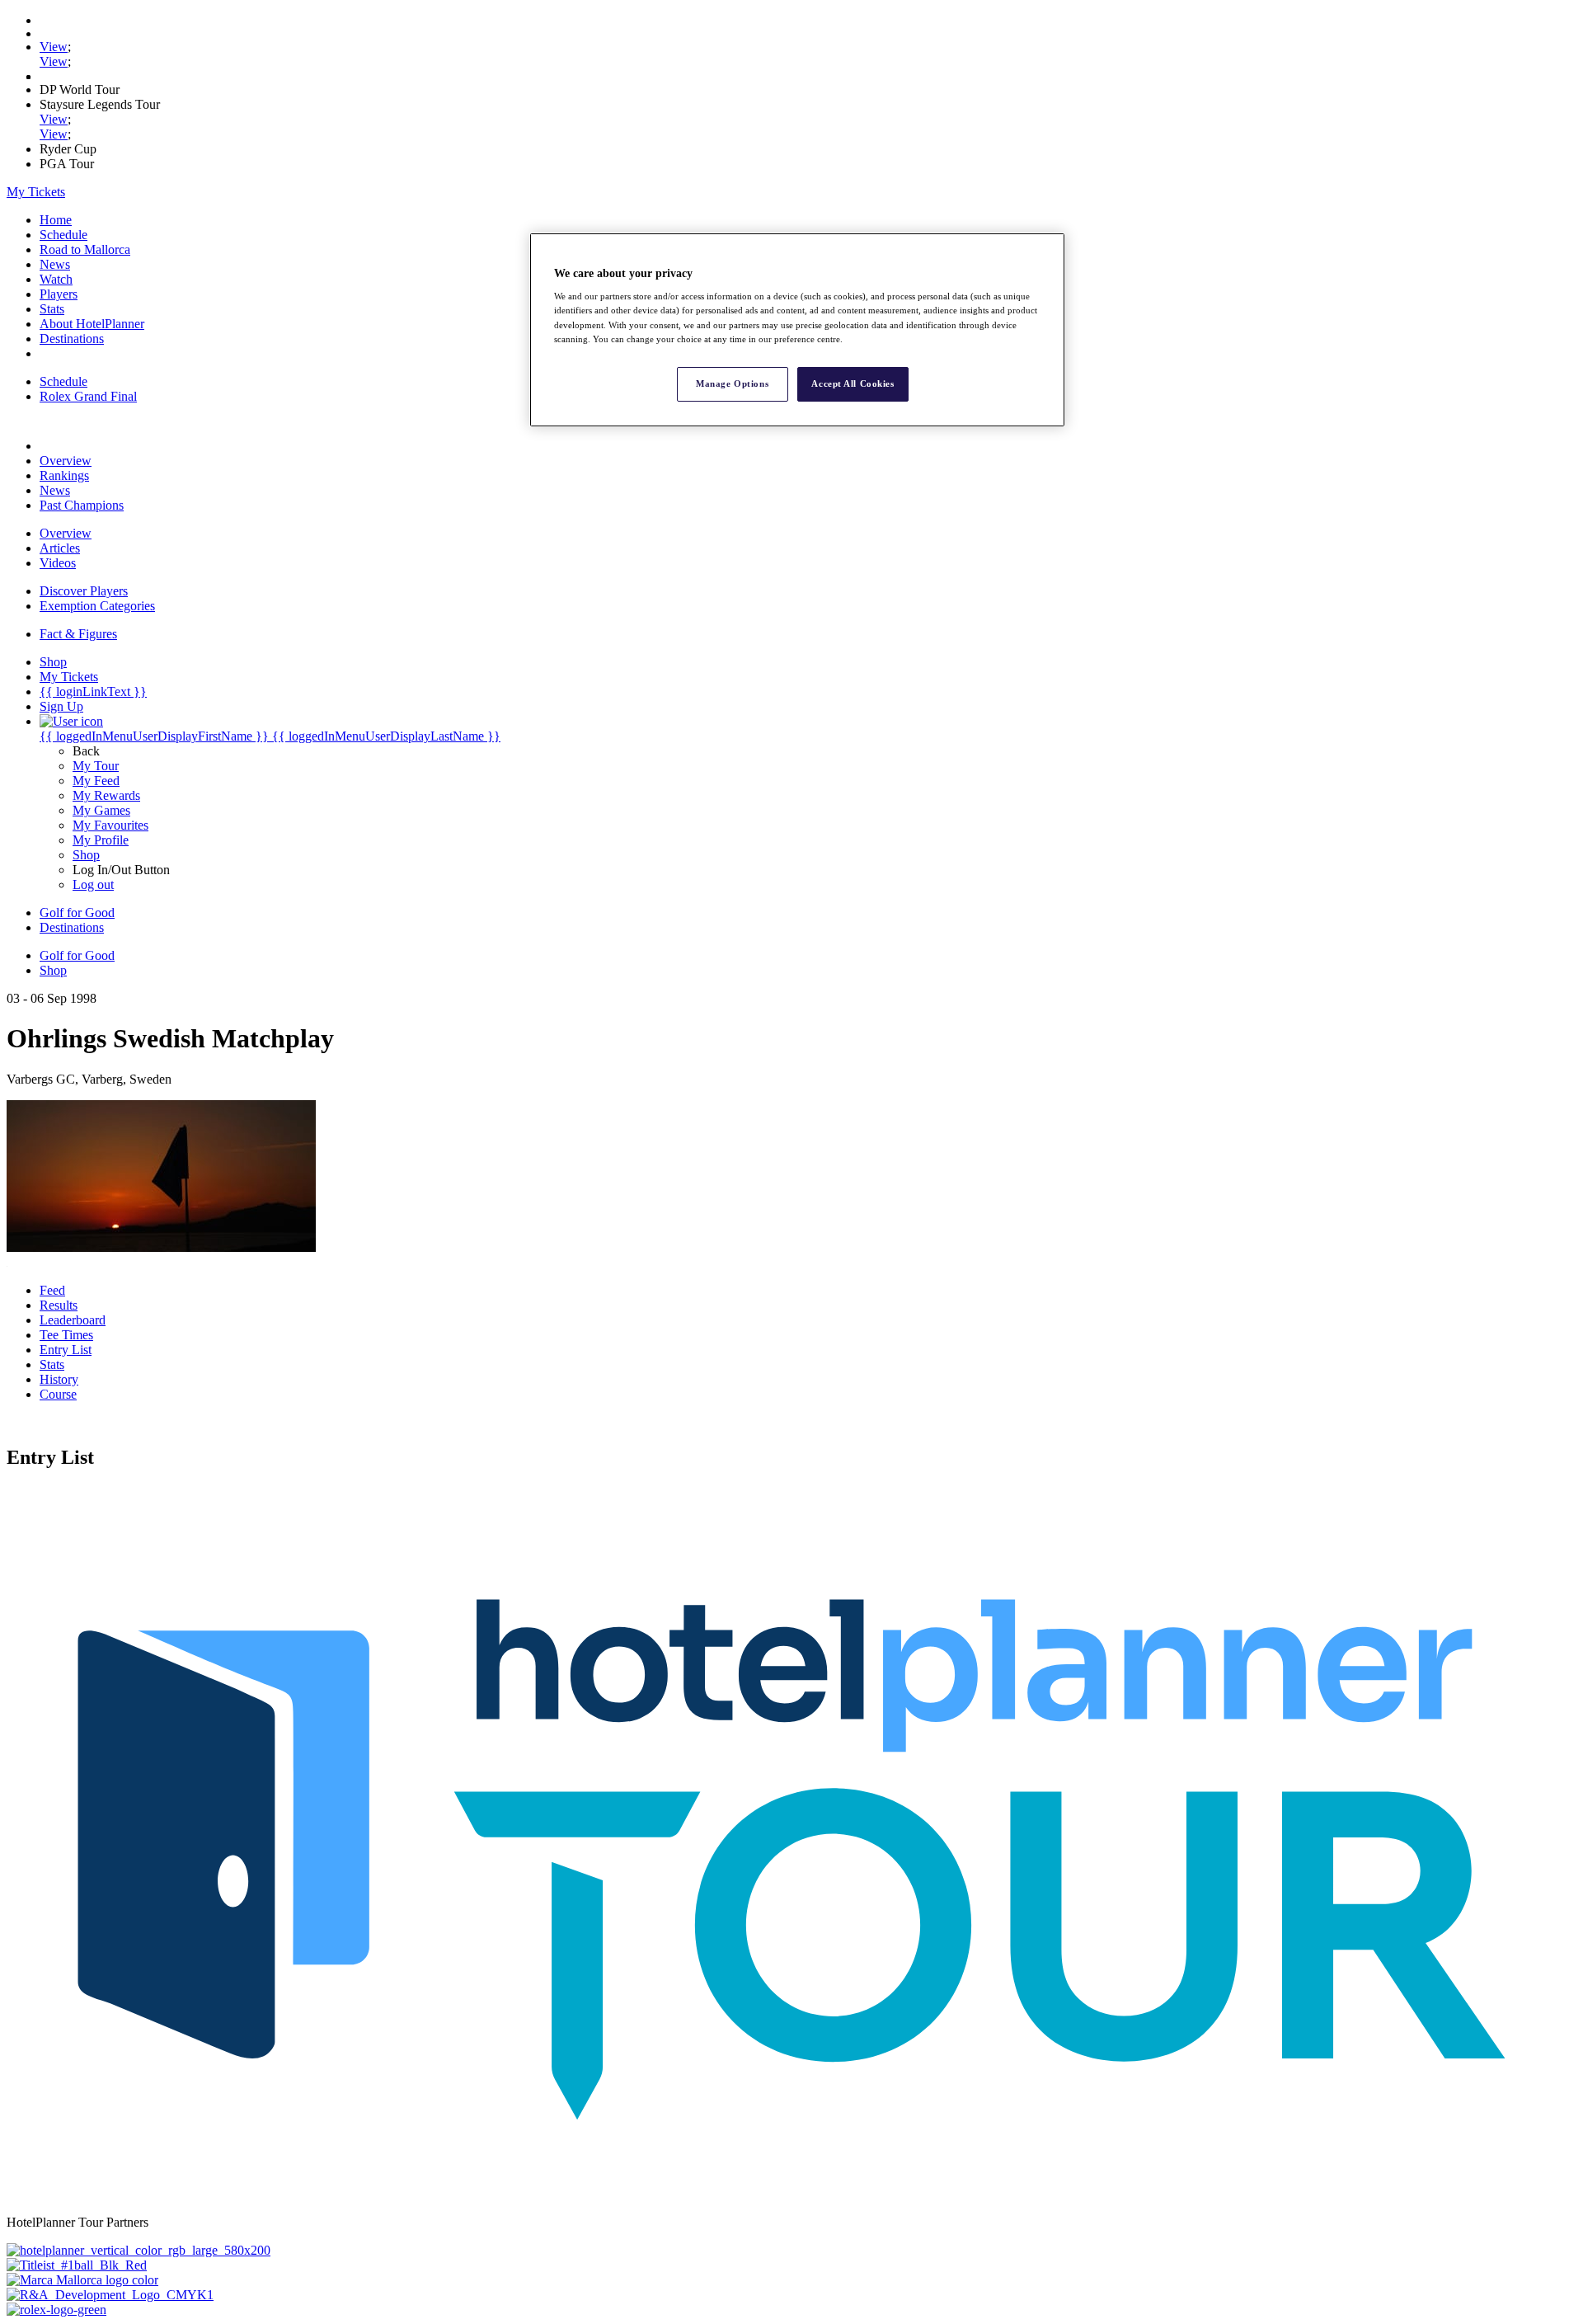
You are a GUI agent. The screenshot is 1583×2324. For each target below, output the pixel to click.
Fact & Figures (78, 634)
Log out (93, 884)
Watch (56, 279)
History (59, 1379)
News (55, 264)
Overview (66, 461)
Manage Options (732, 383)
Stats (52, 309)
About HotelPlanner (92, 324)
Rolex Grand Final (88, 396)
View (54, 47)
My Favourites (110, 825)
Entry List (66, 1350)
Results (59, 1305)
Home (56, 220)
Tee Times (66, 1335)
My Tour (96, 766)
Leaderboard (73, 1320)
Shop (86, 855)
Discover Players (84, 591)
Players (59, 294)
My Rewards (106, 795)
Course (58, 1394)
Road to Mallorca (85, 249)
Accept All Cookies (853, 383)
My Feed (96, 781)
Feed (52, 1290)
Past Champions (82, 505)
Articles (60, 548)
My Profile (101, 840)
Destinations (72, 339)
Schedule (63, 235)
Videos (58, 563)
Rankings (64, 475)
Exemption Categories (97, 606)
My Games (101, 810)
